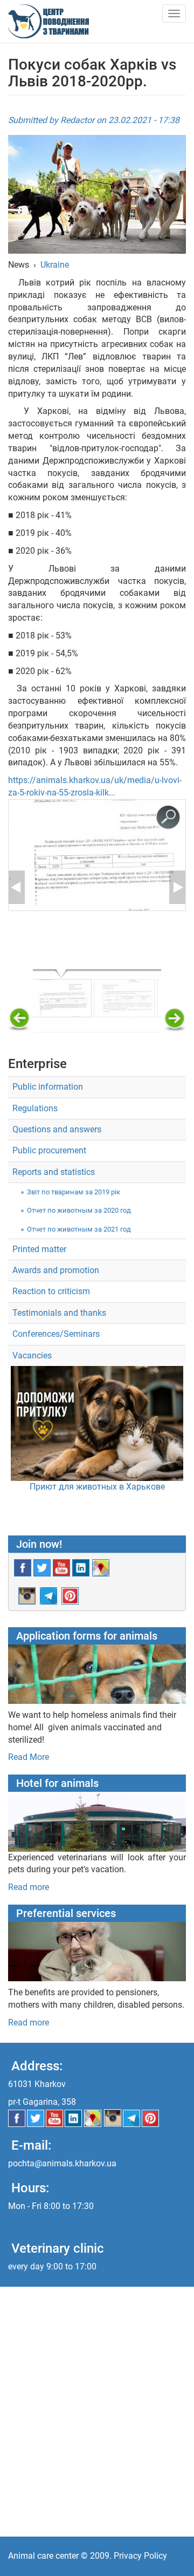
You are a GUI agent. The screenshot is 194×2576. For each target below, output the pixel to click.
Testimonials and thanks (59, 1313)
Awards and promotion (56, 1270)
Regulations (35, 1108)
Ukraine (55, 265)
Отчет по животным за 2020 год (79, 1210)
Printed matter (39, 1249)
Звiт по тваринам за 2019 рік (74, 1192)
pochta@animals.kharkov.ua (62, 2163)
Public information (48, 1087)
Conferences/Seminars (56, 1334)
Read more (29, 1887)
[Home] (48, 21)
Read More (29, 1757)
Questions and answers (57, 1129)
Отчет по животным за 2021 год (79, 1229)
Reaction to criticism (51, 1291)
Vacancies (32, 1355)
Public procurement (49, 1150)
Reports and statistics (54, 1172)
